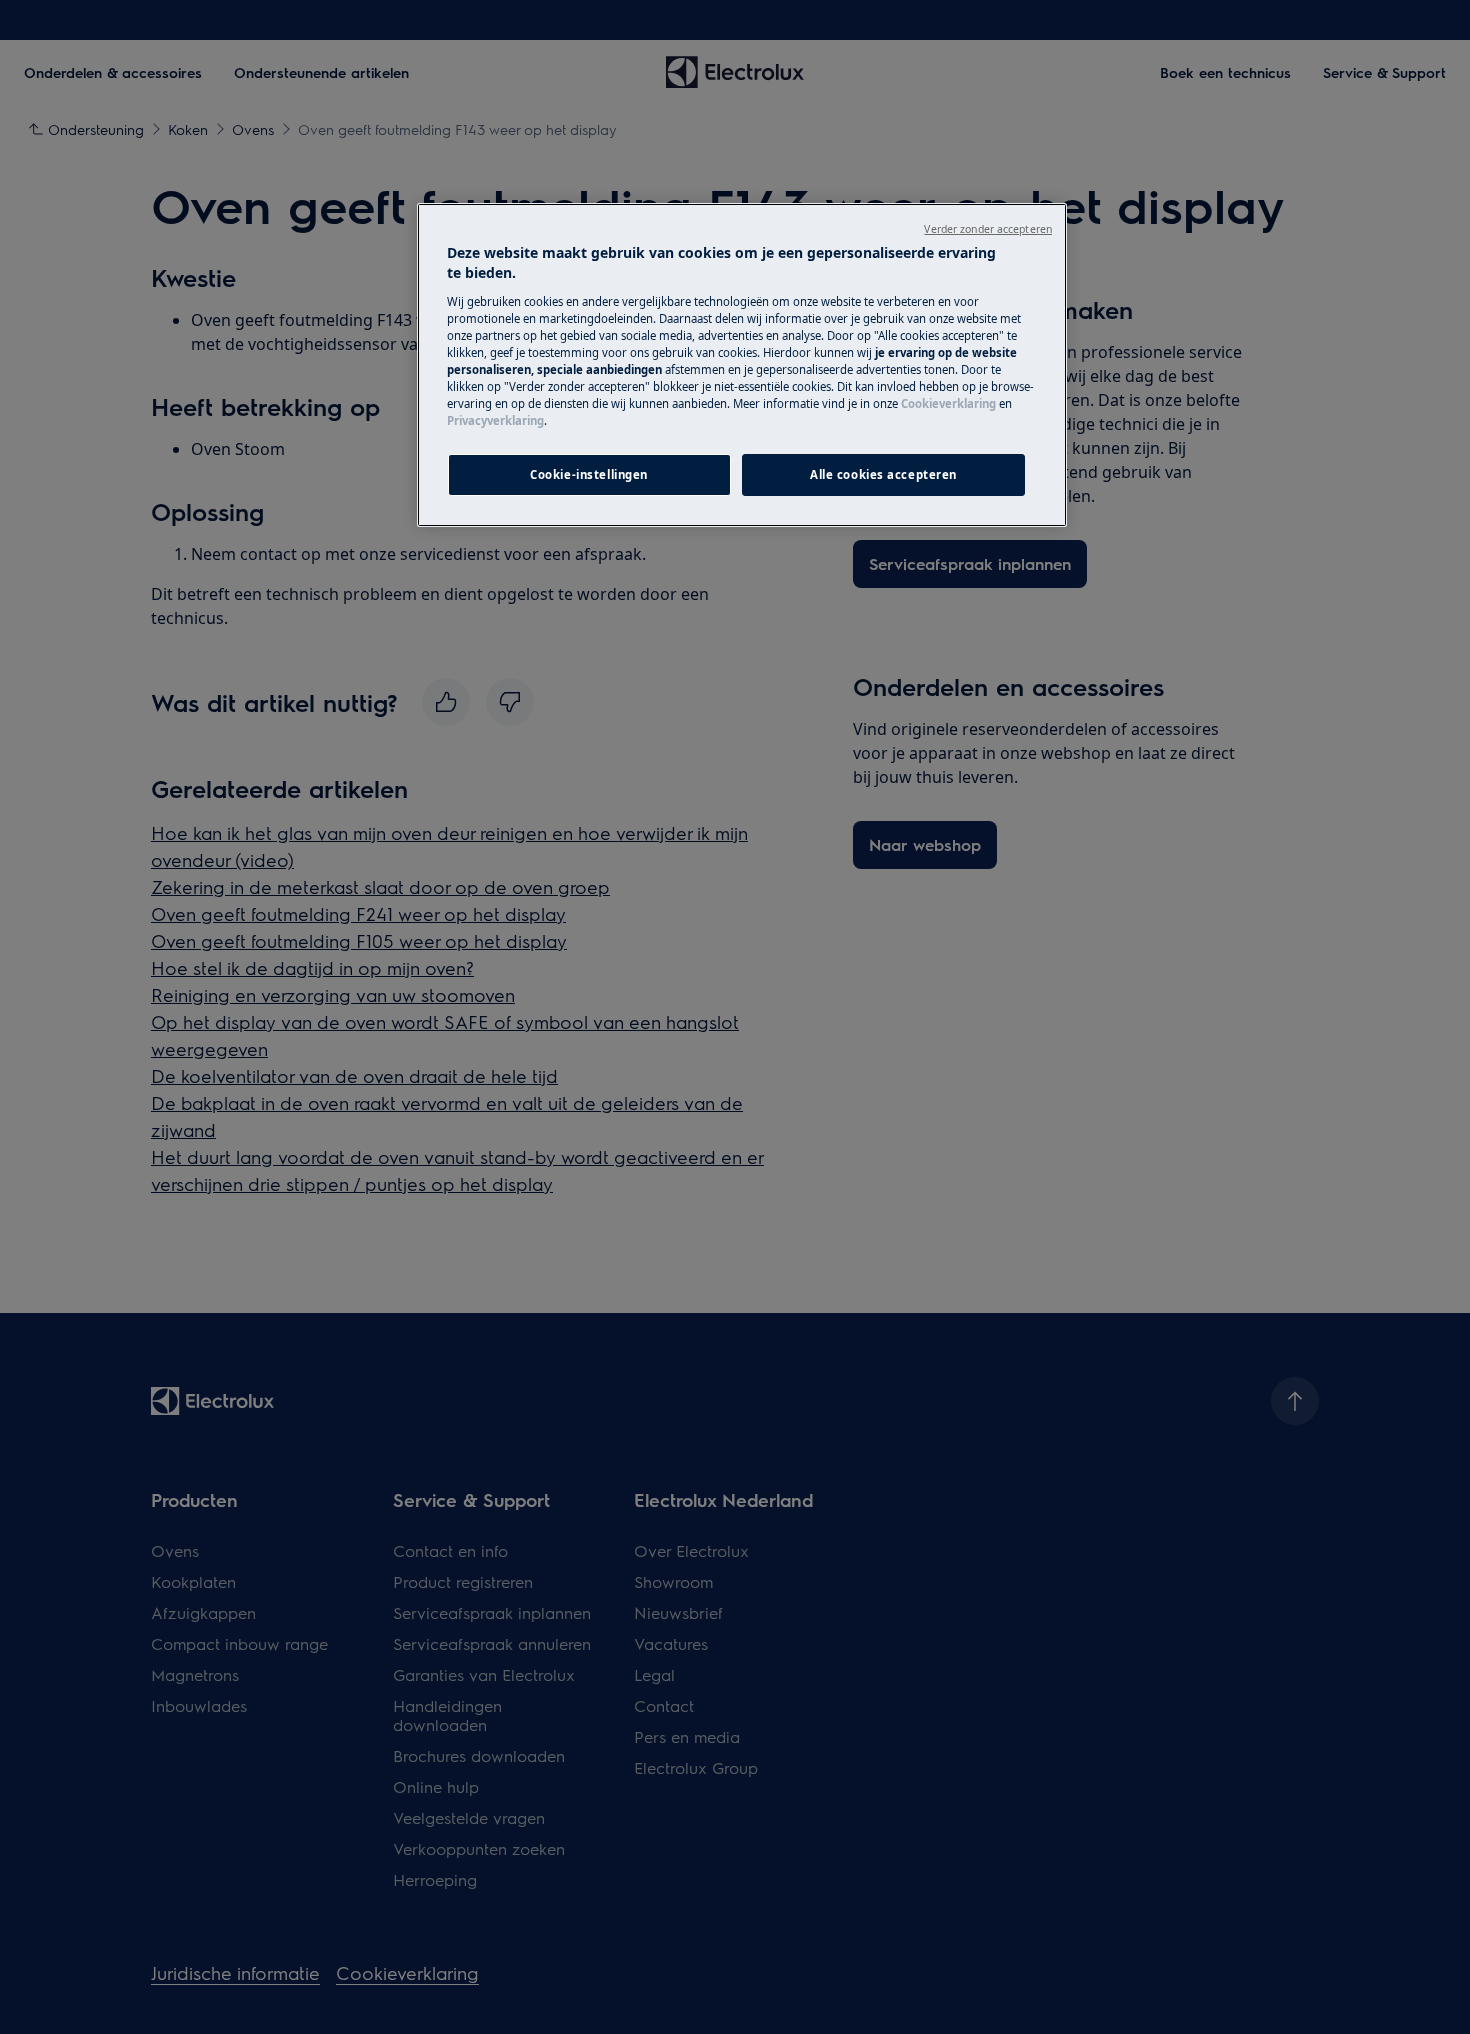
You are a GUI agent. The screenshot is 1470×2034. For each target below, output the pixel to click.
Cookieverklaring (948, 403)
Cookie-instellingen (589, 474)
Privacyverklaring (495, 420)
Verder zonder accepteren (988, 229)
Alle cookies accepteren (883, 474)
